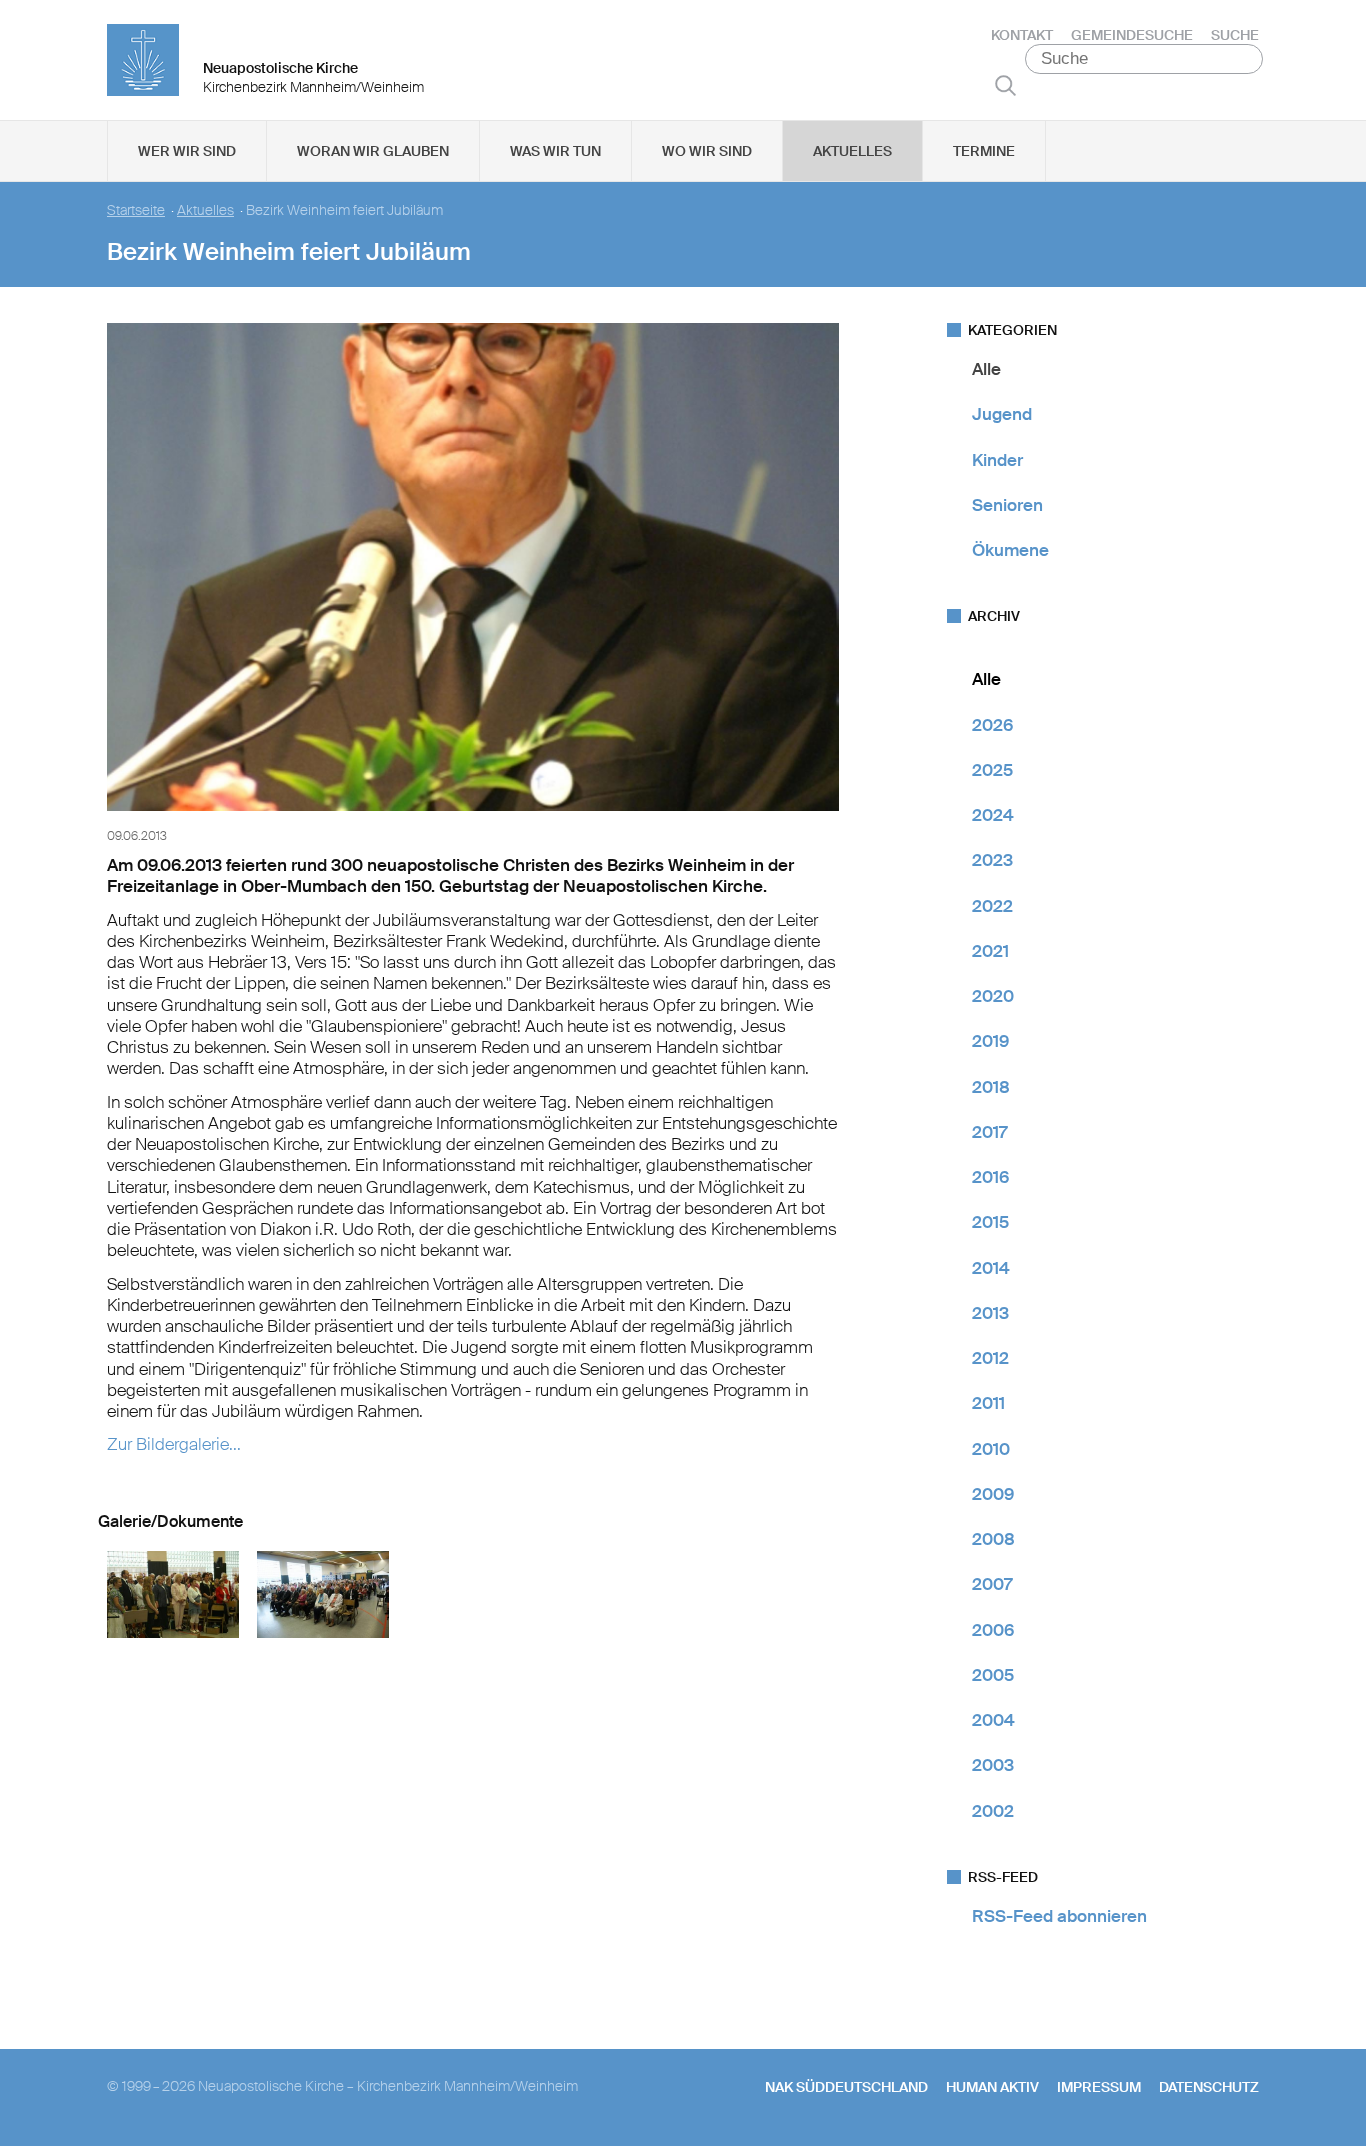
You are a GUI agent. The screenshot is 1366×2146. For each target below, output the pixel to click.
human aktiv (992, 2087)
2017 (989, 1132)
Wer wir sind (187, 151)
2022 (992, 906)
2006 (993, 1630)
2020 (993, 996)
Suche (1235, 35)
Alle (986, 369)
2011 (988, 1403)
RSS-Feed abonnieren (1059, 1916)
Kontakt (1022, 35)
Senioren (1007, 505)
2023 (992, 860)
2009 (993, 1494)
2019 (990, 1041)
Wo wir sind (707, 151)
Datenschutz (1209, 2087)
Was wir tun (555, 151)
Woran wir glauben (373, 151)
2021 (990, 951)
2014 (991, 1268)
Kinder (997, 460)
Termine (984, 151)
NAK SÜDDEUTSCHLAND (846, 2087)
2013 (990, 1313)
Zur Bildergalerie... (174, 1444)
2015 (990, 1222)
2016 (990, 1177)
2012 (990, 1358)
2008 (993, 1539)
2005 (993, 1675)
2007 (992, 1584)
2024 (993, 815)
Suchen (1005, 85)
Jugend (1002, 414)
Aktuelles (852, 151)
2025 (992, 770)
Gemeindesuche (1132, 35)
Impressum (1099, 2087)
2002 (993, 1811)
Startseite (136, 210)
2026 (992, 725)
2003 (993, 1765)
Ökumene (1010, 550)
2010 (991, 1449)
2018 (991, 1087)
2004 (993, 1720)
